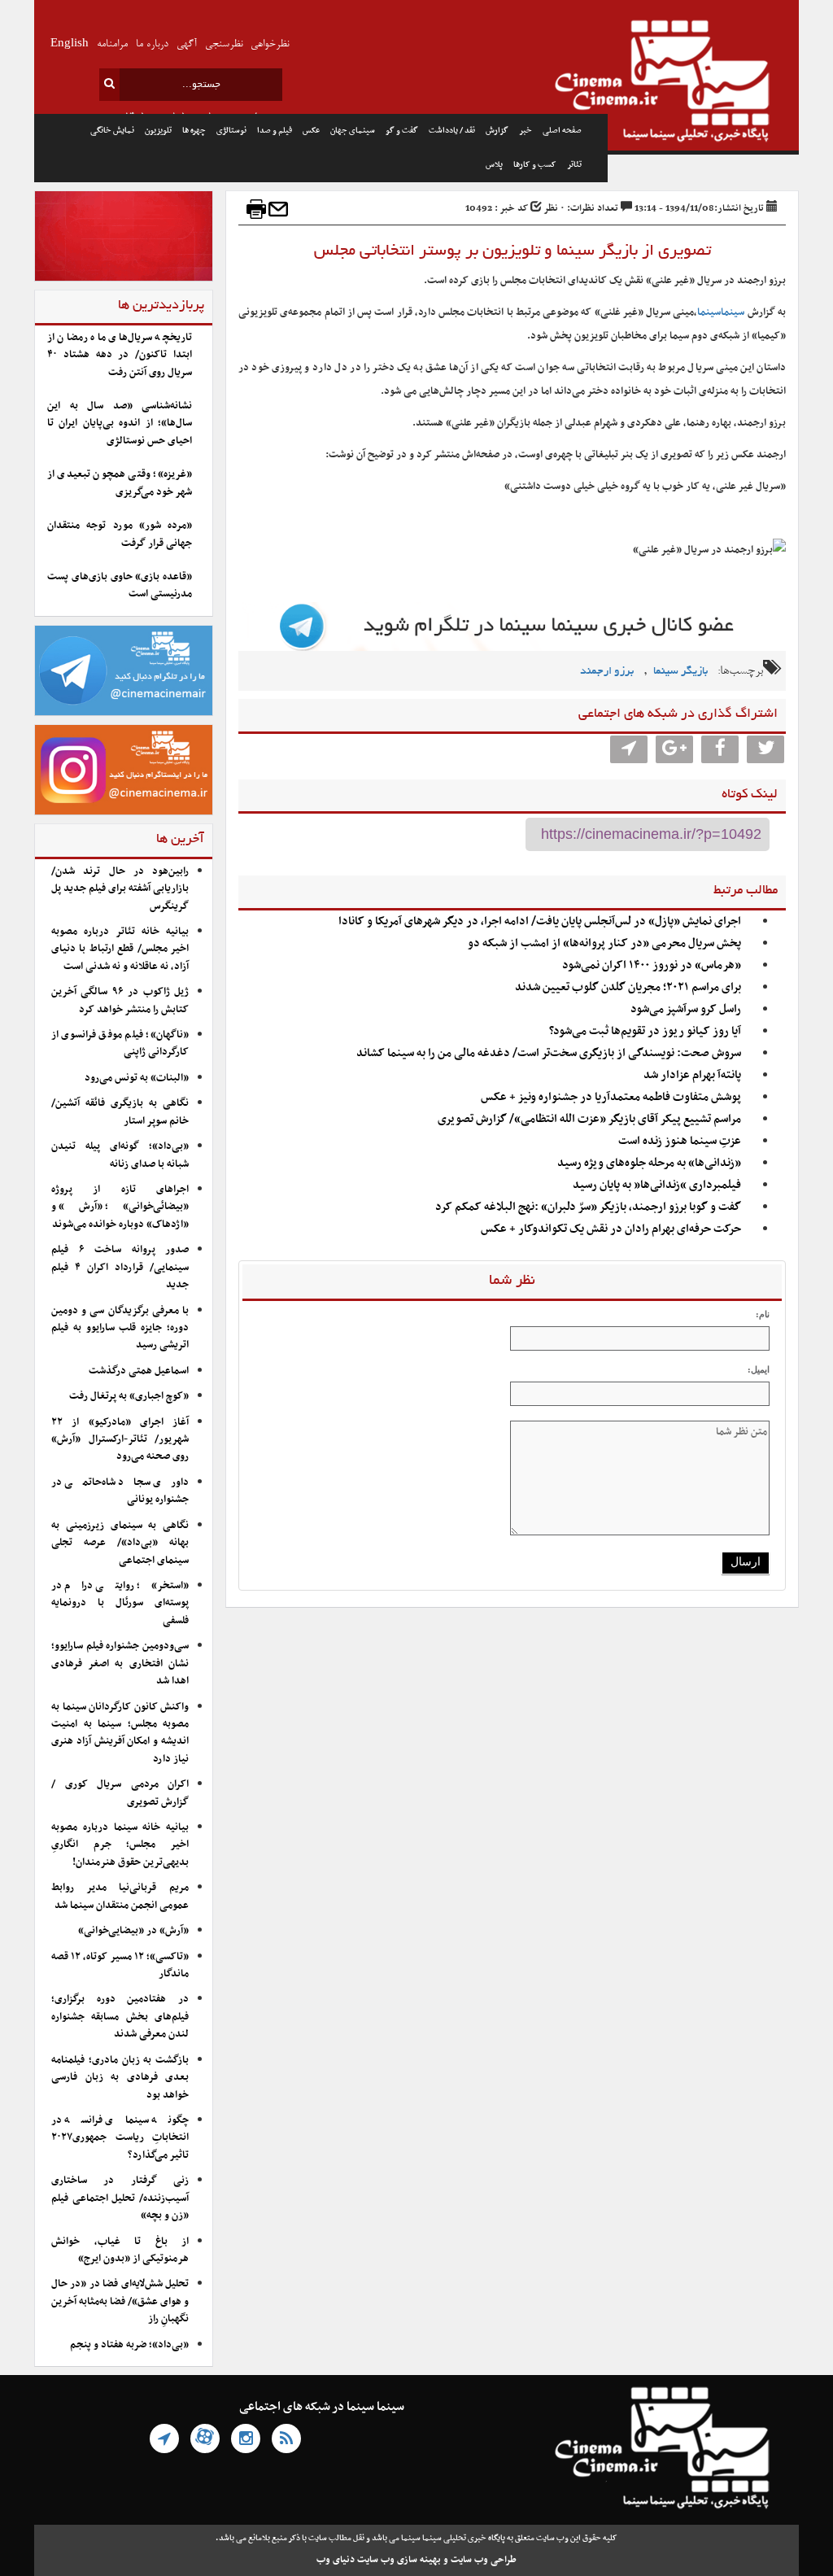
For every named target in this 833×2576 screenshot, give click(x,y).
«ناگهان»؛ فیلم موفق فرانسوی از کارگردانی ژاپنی (120, 1043)
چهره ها (194, 131)
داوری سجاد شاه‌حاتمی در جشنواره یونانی (120, 1491)
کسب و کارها (535, 165)
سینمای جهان (353, 131)
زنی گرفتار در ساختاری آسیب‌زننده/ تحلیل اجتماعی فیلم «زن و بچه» (120, 2198)
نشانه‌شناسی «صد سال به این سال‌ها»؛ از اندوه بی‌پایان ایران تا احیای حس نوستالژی (120, 424)
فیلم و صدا (275, 131)
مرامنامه (112, 44)
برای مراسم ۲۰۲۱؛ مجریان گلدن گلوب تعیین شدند (628, 987)
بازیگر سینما (680, 672)
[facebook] (720, 749)
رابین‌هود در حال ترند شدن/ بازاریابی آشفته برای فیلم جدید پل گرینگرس (120, 889)
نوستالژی (231, 131)
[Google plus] (674, 749)
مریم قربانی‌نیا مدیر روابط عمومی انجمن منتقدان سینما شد (120, 1896)
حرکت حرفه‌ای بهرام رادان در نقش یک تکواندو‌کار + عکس (611, 1229)
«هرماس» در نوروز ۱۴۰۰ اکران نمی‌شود (652, 965)
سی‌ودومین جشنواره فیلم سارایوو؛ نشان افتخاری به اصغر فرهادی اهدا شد (120, 1663)
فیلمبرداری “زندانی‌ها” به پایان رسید (657, 1185)
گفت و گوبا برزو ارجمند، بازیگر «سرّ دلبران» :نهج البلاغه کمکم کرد (588, 1207)
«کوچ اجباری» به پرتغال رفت (129, 1396)
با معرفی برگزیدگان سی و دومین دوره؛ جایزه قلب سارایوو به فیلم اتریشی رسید (120, 1328)
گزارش (497, 131)
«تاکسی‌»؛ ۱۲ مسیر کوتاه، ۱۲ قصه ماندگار (120, 1965)
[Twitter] (765, 749)
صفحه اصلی (562, 131)
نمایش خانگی (112, 131)
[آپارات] (205, 2438)
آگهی (187, 44)
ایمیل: (759, 1369)
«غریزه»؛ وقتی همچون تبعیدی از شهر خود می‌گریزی (120, 483)
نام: (763, 1314)
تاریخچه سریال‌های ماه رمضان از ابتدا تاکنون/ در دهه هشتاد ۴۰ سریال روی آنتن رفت (120, 355)
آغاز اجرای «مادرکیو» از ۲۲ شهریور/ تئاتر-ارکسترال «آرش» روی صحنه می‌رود (120, 1440)
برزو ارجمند (607, 672)
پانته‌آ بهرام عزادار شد (692, 1075)
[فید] (286, 2438)
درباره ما (152, 44)
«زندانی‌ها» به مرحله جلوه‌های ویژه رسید (649, 1163)
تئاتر (574, 165)
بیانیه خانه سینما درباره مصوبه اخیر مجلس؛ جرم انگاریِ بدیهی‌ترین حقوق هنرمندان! (120, 1845)
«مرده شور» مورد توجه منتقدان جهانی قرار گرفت (120, 534)
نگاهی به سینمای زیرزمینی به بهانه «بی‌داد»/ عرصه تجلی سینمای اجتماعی (120, 1543)
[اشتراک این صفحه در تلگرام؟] (629, 749)
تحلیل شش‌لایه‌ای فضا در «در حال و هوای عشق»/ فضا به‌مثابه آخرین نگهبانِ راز (120, 2301)
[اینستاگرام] (246, 2438)
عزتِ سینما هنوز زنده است (680, 1141)
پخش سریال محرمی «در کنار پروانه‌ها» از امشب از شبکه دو (604, 943)
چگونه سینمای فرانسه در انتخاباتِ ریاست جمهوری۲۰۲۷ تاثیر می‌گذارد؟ (120, 2138)
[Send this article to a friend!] (278, 209)
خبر (526, 131)
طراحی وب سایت (484, 2560)
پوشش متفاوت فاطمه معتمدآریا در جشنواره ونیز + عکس (611, 1097)
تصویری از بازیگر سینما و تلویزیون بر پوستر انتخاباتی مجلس (512, 251)
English (70, 44)
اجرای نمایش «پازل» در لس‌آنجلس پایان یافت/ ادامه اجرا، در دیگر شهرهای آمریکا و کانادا (540, 921)
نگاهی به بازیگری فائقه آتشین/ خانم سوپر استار (120, 1112)
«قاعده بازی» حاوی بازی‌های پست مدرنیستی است (120, 585)
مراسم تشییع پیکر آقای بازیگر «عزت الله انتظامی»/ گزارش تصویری (589, 1119)
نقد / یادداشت (452, 131)
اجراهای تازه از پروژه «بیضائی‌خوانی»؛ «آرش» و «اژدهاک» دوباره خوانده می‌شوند (120, 1207)
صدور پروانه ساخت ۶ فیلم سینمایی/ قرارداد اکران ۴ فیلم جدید (120, 1267)
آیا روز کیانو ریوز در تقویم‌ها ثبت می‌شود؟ (645, 1031)
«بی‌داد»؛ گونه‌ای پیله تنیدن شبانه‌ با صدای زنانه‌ (120, 1155)
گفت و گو (402, 131)
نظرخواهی (270, 44)
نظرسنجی (224, 44)
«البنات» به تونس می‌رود (137, 1078)
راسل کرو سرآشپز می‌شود (686, 1009)
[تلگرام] (164, 2438)
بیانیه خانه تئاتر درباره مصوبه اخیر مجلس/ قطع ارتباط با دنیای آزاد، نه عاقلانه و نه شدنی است (120, 949)
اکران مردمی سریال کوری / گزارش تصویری (120, 1793)
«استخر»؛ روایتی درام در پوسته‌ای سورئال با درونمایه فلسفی (120, 1603)
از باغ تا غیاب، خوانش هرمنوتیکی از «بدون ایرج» (120, 2250)
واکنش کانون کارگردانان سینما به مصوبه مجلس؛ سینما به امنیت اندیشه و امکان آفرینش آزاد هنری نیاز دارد (120, 1733)
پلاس (494, 165)
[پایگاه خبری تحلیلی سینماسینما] (703, 83)
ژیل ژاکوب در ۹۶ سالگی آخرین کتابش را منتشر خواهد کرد (120, 1000)
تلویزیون (158, 131)
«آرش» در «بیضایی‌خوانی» (133, 1931)
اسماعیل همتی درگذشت (139, 1371)
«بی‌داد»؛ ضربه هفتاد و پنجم (129, 2345)
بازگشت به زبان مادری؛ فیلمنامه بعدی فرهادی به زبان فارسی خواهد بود (120, 2078)
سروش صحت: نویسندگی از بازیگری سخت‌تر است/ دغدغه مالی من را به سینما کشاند (549, 1053)
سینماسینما (721, 312)
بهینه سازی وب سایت (399, 2560)
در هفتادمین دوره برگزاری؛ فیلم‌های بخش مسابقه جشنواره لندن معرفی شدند (120, 2017)
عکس (311, 131)
